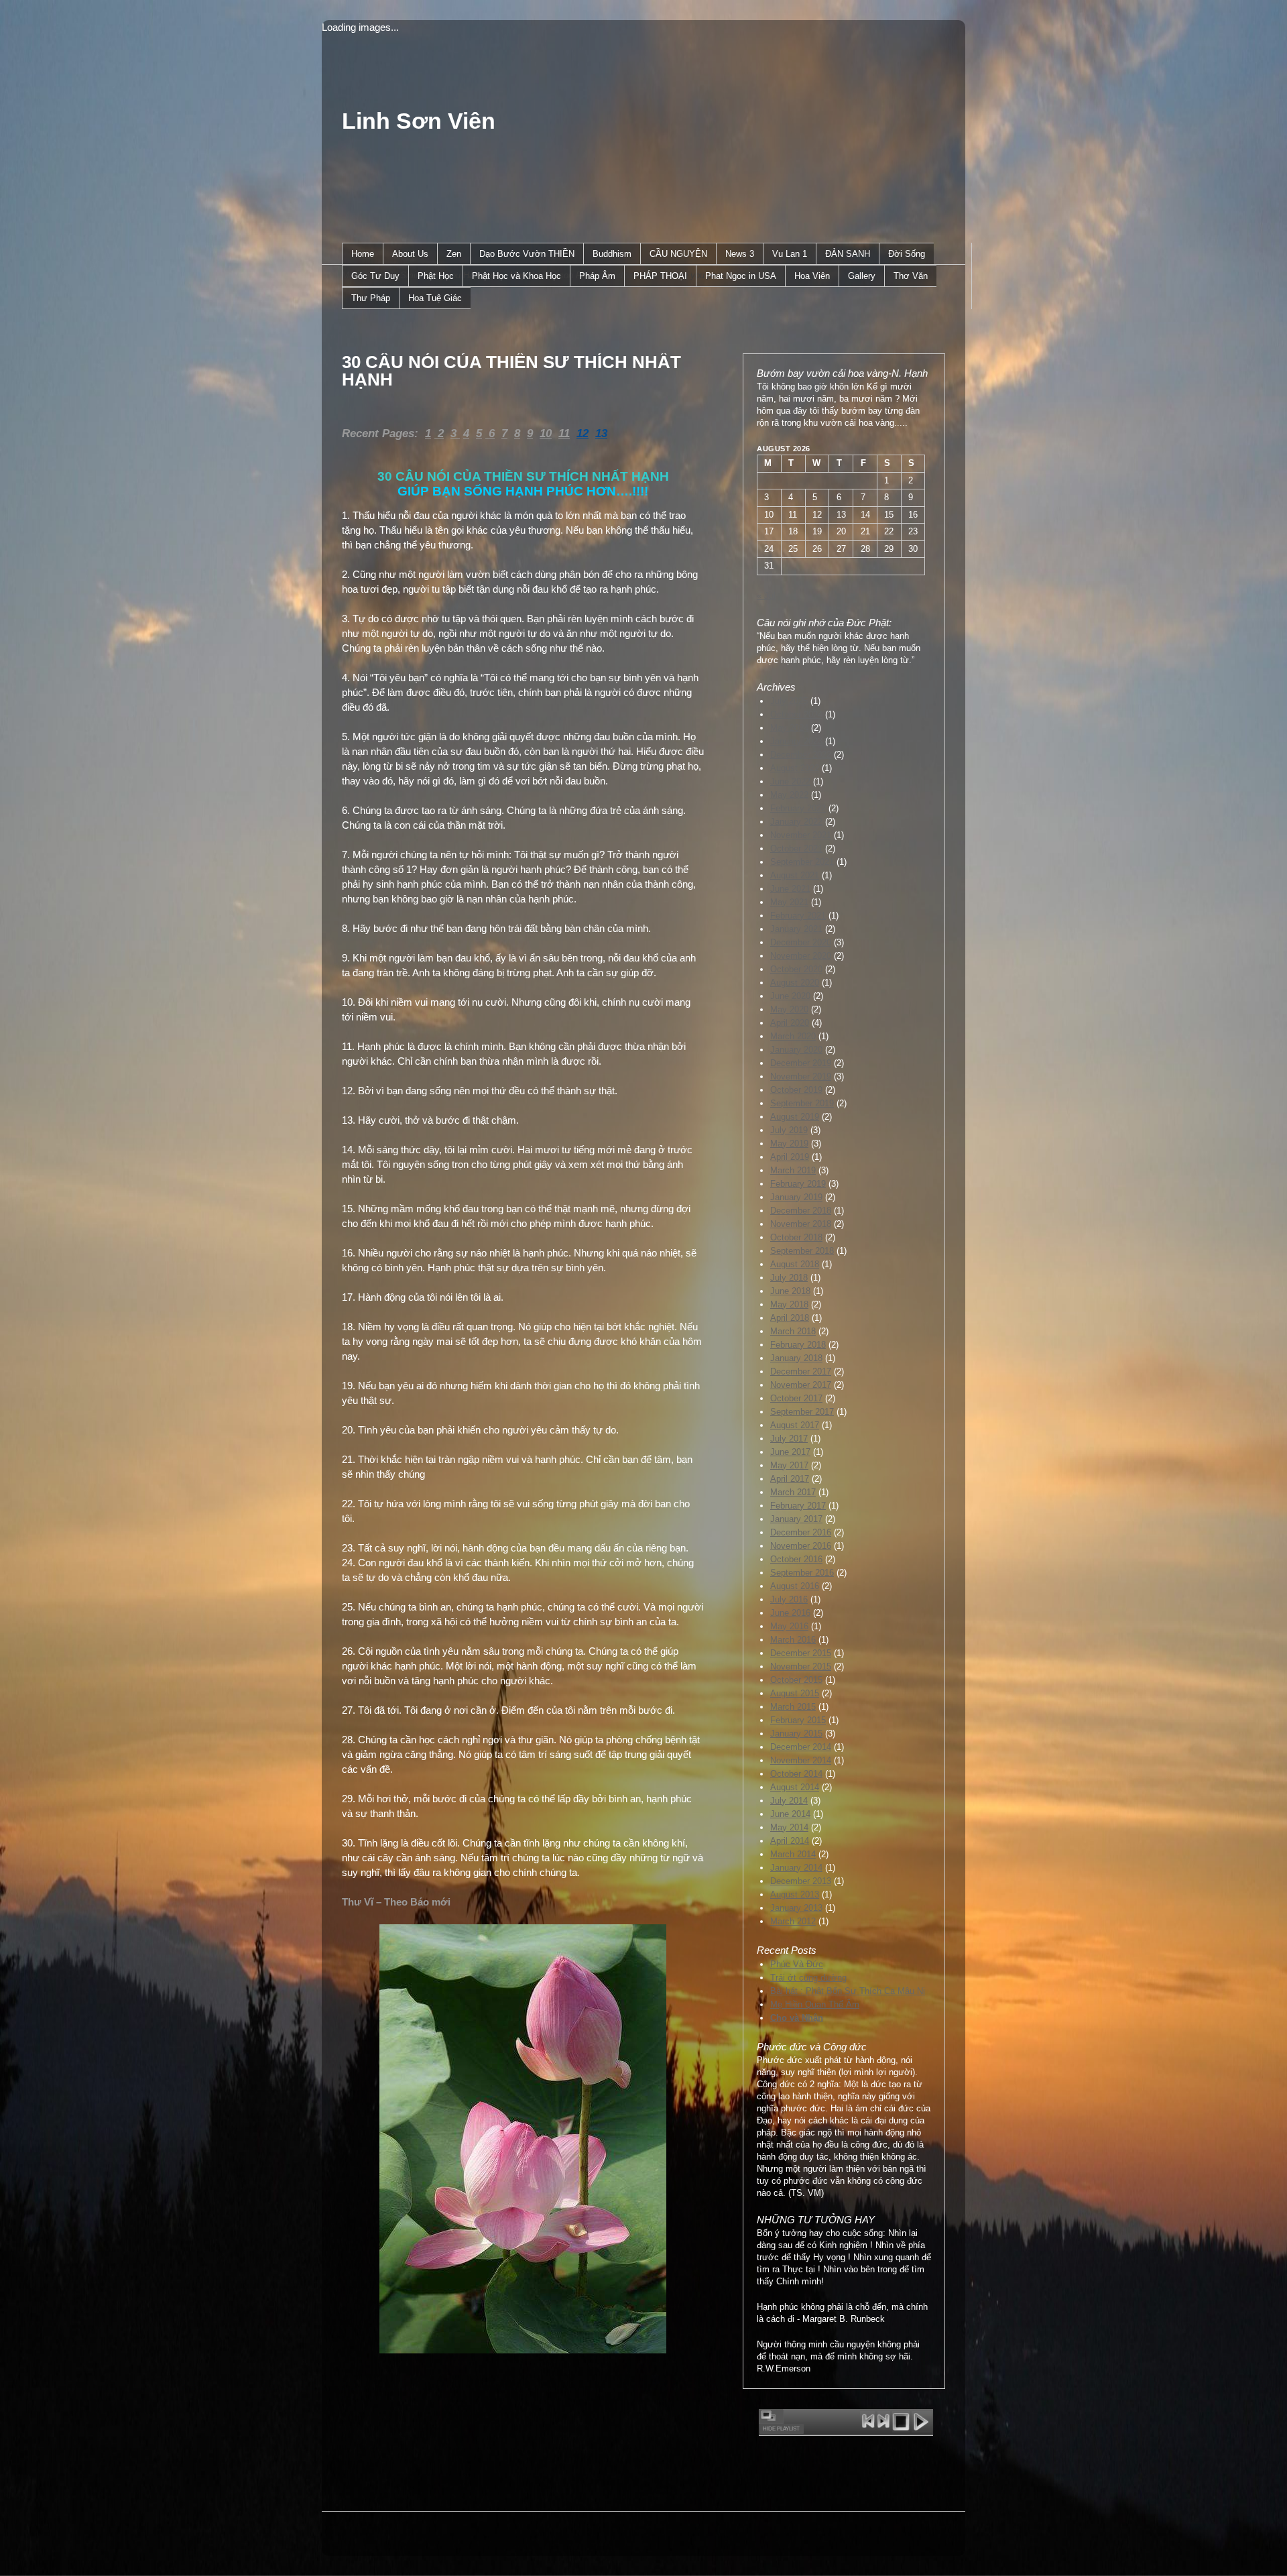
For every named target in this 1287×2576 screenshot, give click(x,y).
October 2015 (796, 1680)
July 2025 (789, 701)
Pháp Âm (597, 276)
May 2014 (789, 1827)
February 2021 (798, 916)
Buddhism (612, 254)
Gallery (862, 276)
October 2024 (796, 714)
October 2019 (796, 1090)
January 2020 (796, 1050)
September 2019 (802, 1103)
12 (583, 433)
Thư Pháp (371, 298)
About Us (410, 254)
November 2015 (801, 1666)
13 (601, 433)
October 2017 (796, 1398)
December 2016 (801, 1532)
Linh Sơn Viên (419, 121)
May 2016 (789, 1626)
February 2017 (798, 1506)
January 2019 (796, 1197)
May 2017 (789, 1465)
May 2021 (789, 902)
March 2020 (793, 1036)
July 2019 (789, 1130)
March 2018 (793, 1331)
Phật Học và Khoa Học (516, 276)
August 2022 (795, 768)
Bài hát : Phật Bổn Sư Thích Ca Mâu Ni (848, 1991)
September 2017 (802, 1412)
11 (564, 433)
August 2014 (795, 1787)
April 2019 (790, 1157)
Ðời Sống (907, 254)
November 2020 (801, 956)
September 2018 (802, 1251)
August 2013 (795, 1894)
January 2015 (796, 1734)
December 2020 (801, 942)
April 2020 (790, 1023)
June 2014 (790, 1814)
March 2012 (793, 1921)
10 (546, 433)
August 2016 (795, 1586)
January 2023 (796, 741)
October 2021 (796, 848)
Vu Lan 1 (790, 254)
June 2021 (790, 889)
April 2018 (790, 1318)
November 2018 (801, 1224)
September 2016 (802, 1573)
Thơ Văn (911, 276)
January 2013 (796, 1908)
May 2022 (789, 795)
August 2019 (795, 1117)
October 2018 (796, 1237)
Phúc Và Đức (797, 1964)
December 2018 (801, 1211)
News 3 (740, 254)
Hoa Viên (812, 276)
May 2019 (789, 1144)
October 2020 (796, 969)
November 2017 (801, 1385)
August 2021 (795, 875)
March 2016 (793, 1640)
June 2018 (790, 1291)
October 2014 (796, 1774)
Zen (454, 254)
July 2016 (789, 1599)
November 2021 (801, 835)
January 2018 (796, 1358)
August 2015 (795, 1693)
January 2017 (796, 1519)
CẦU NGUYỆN (678, 254)
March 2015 (793, 1707)
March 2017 (793, 1492)
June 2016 (790, 1613)
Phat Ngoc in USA (741, 276)
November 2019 (801, 1076)
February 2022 (798, 808)
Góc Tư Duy (375, 276)
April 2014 (790, 1841)
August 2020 (795, 983)
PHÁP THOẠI (660, 276)
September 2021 (802, 862)
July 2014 (789, 1801)
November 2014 (801, 1760)
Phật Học (436, 276)
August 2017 (795, 1425)
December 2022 (801, 755)
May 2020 (789, 1009)
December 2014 (801, 1747)
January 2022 (796, 822)
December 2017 (801, 1371)
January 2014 (796, 1868)
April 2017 (790, 1479)
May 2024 (789, 728)
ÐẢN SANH (848, 254)
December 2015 (801, 1653)
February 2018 (798, 1345)
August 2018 (795, 1264)
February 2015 (798, 1720)
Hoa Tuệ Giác (435, 298)
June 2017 (790, 1452)
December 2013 (801, 1881)
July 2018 (789, 1278)
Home (363, 254)
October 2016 (796, 1559)
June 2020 (790, 996)
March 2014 (793, 1854)
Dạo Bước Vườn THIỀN (527, 254)
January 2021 (796, 929)
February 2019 (798, 1184)
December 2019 (801, 1063)
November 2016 (801, 1546)
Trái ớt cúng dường (808, 1978)
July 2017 (789, 1439)
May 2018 (789, 1304)
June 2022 (790, 781)
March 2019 (793, 1170)
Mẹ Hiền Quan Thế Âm (815, 2004)
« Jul (766, 596)
